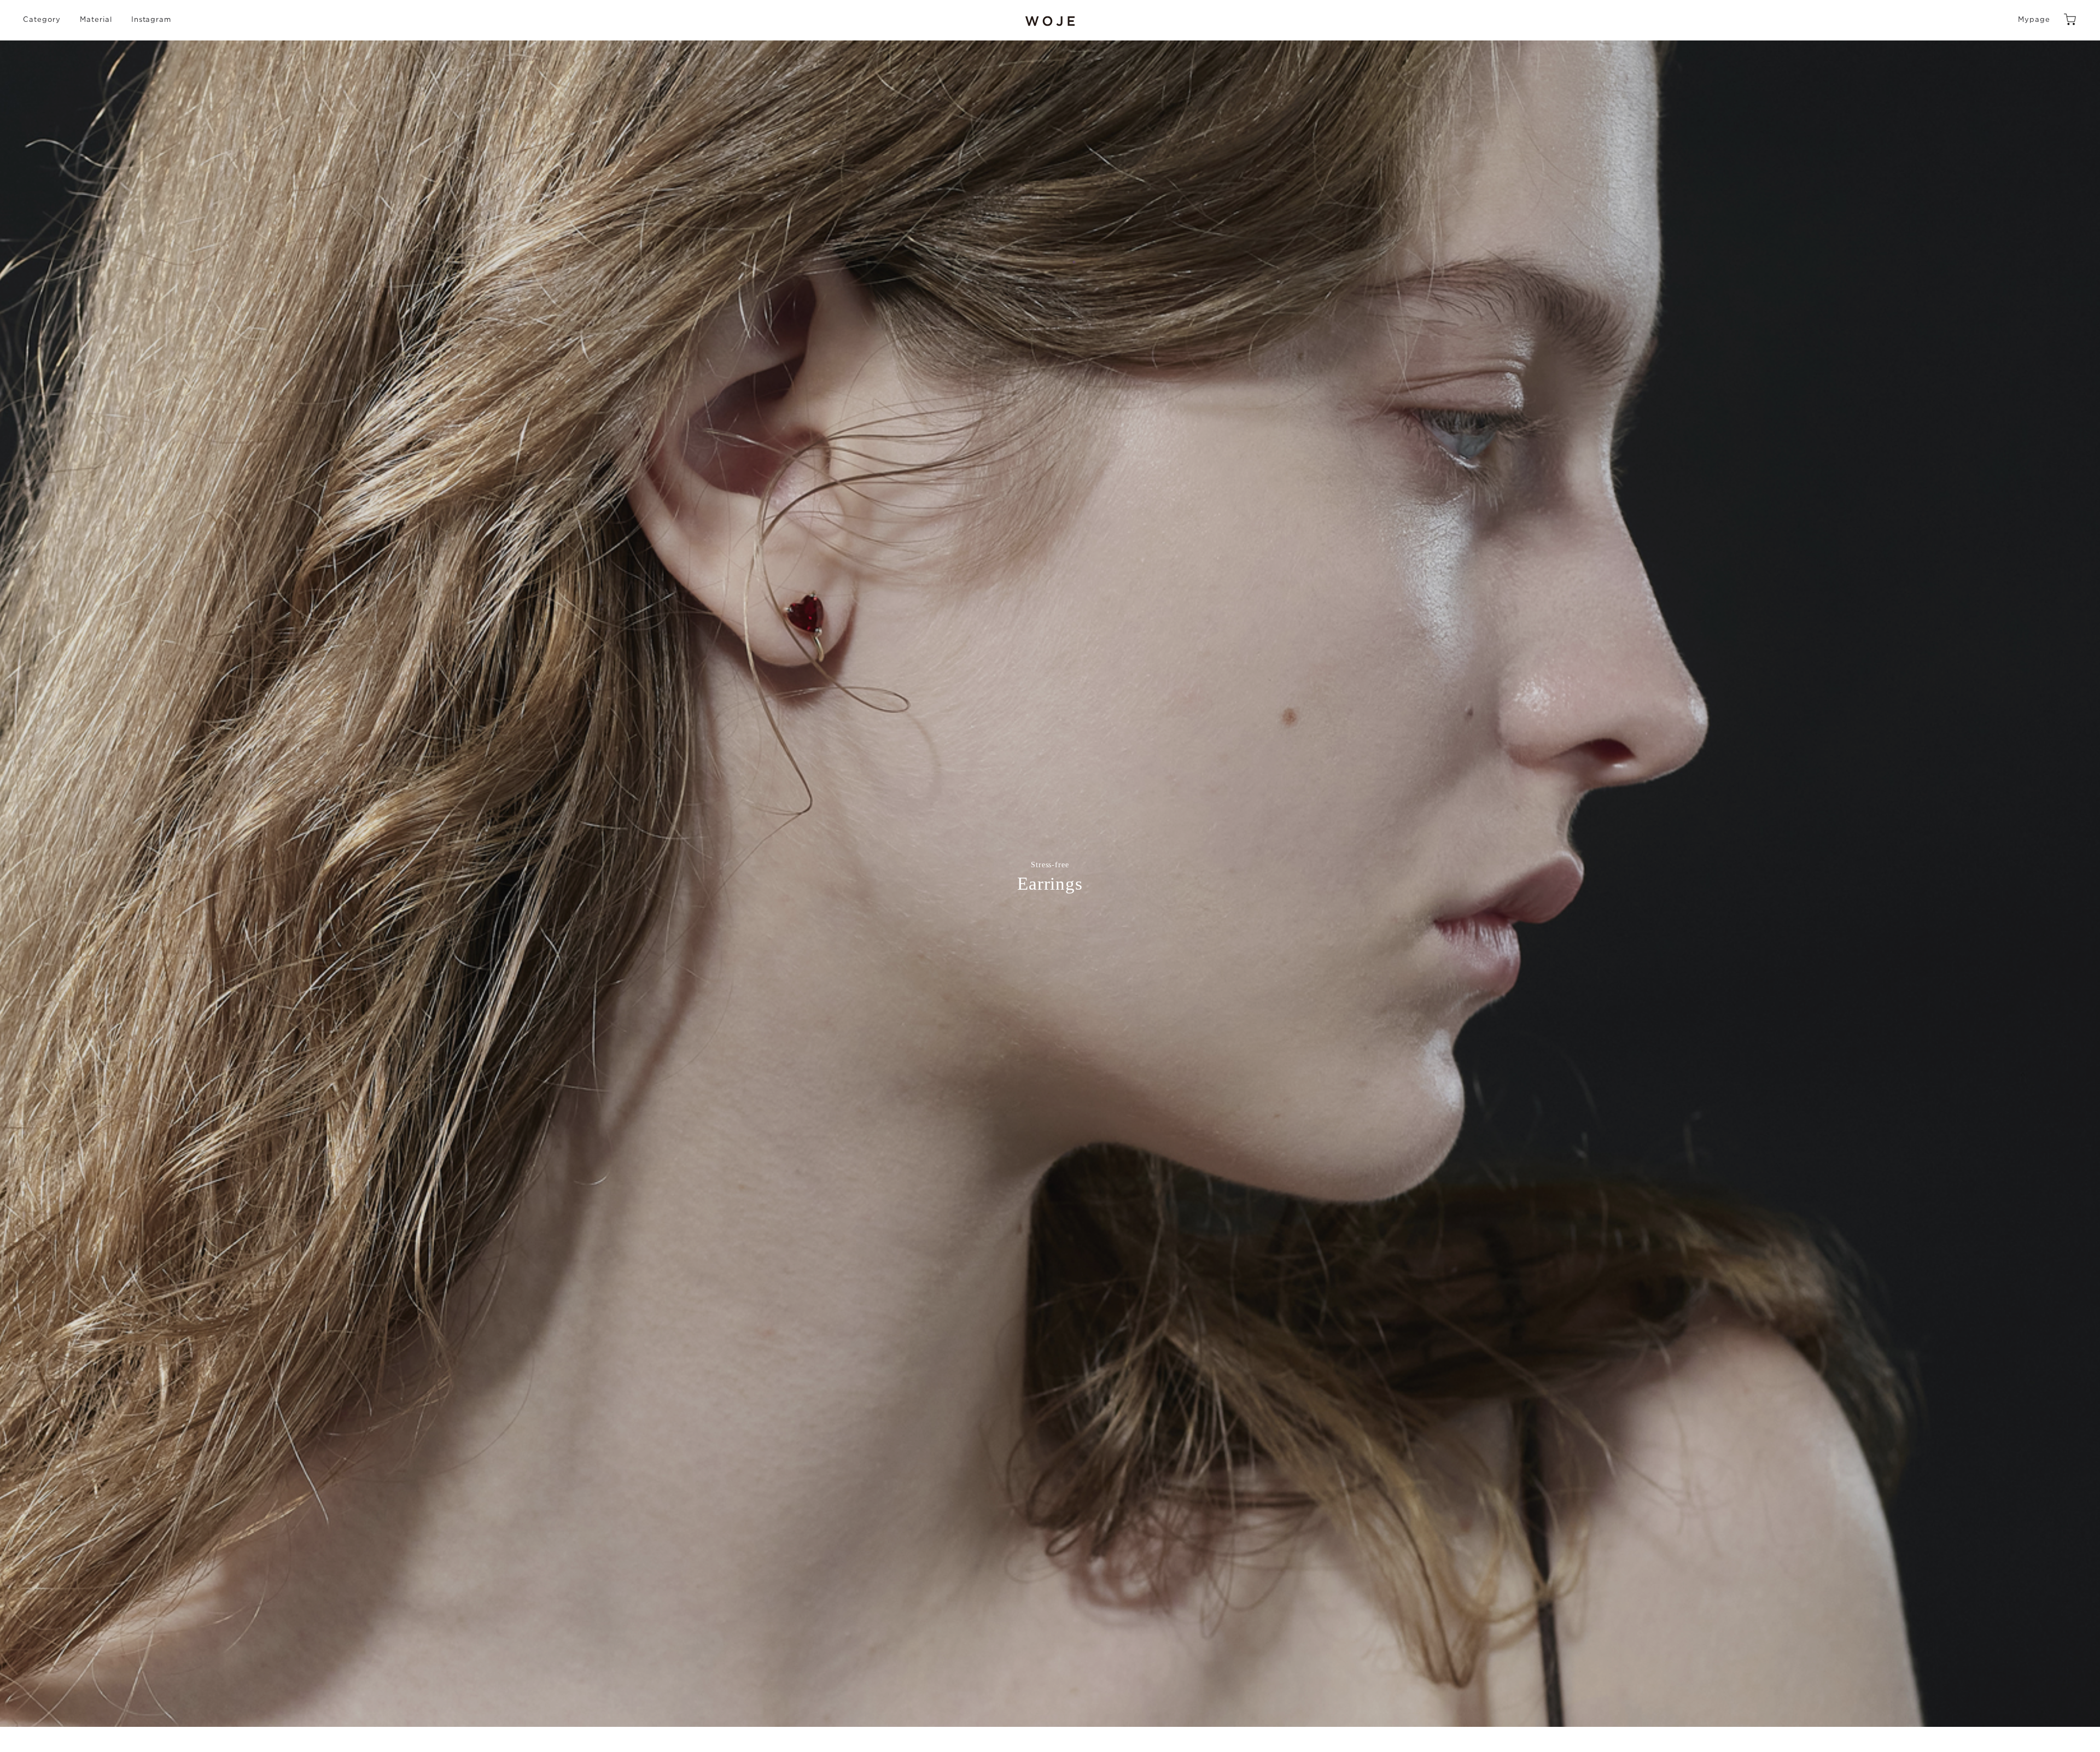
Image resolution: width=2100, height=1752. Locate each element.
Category (42, 20)
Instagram (151, 20)
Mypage (2034, 20)
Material (96, 20)
